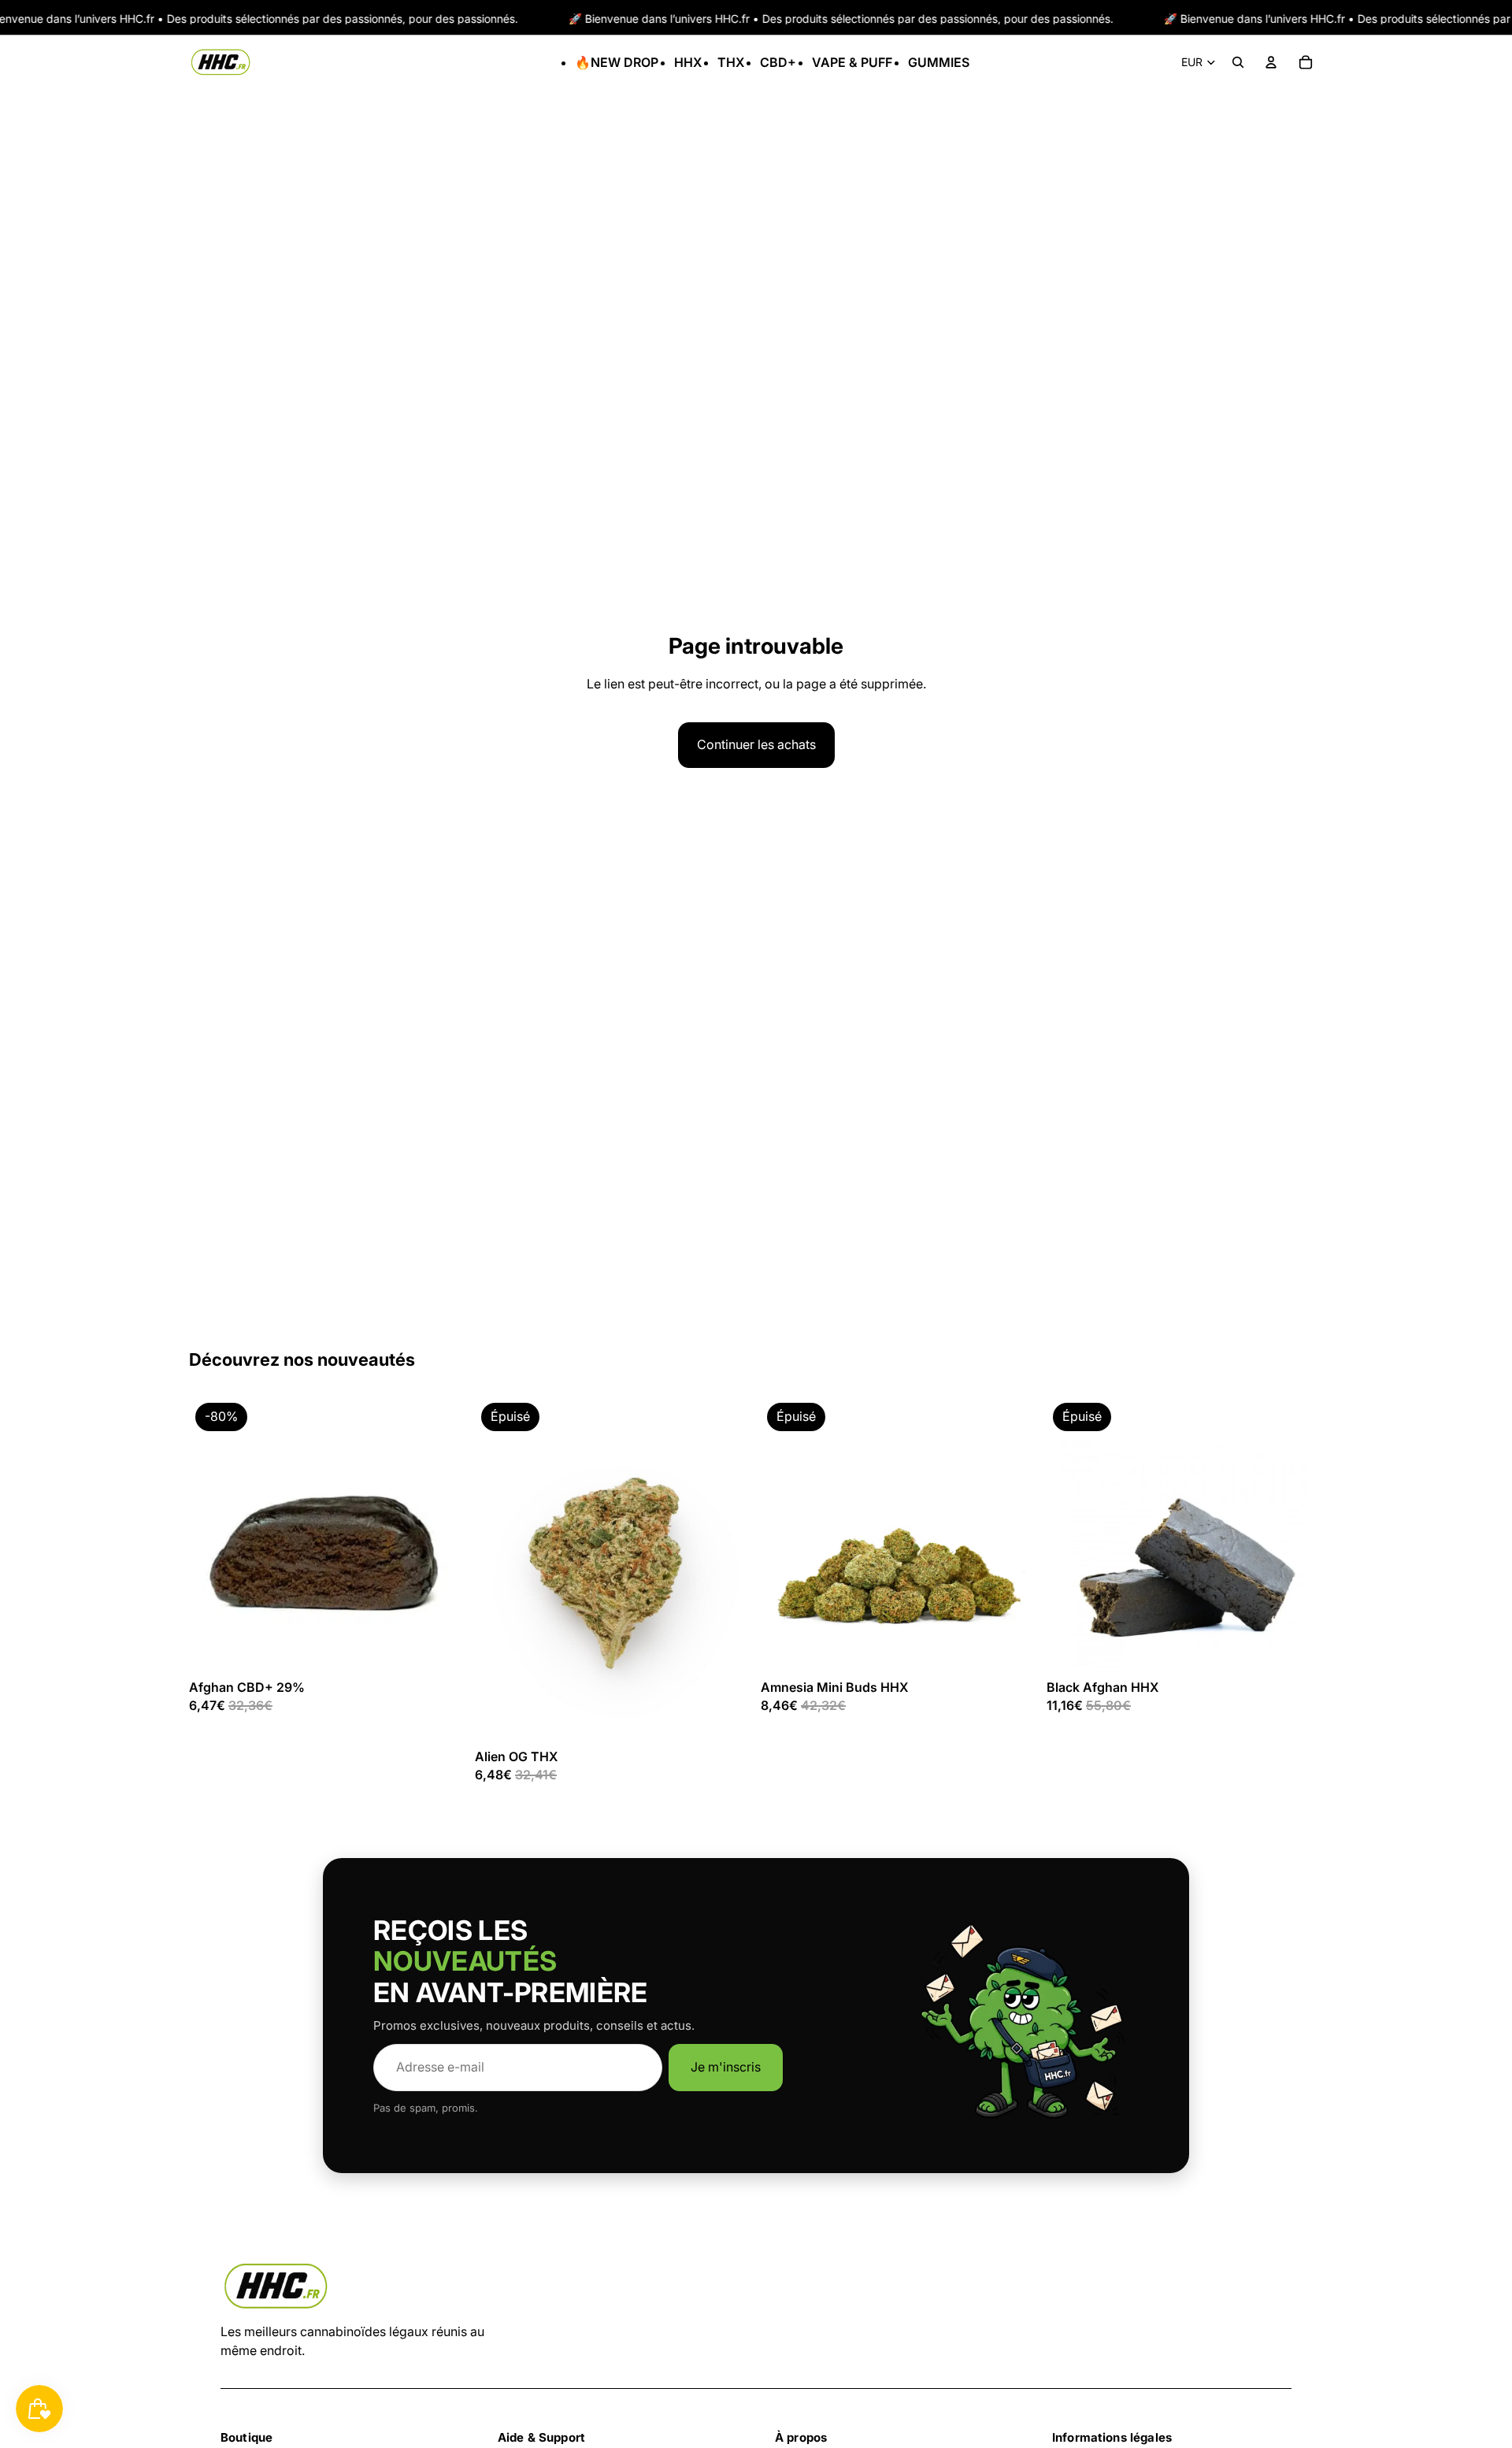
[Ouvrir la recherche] (1238, 62)
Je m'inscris (726, 2067)
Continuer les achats (756, 744)
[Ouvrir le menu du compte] (1271, 62)
